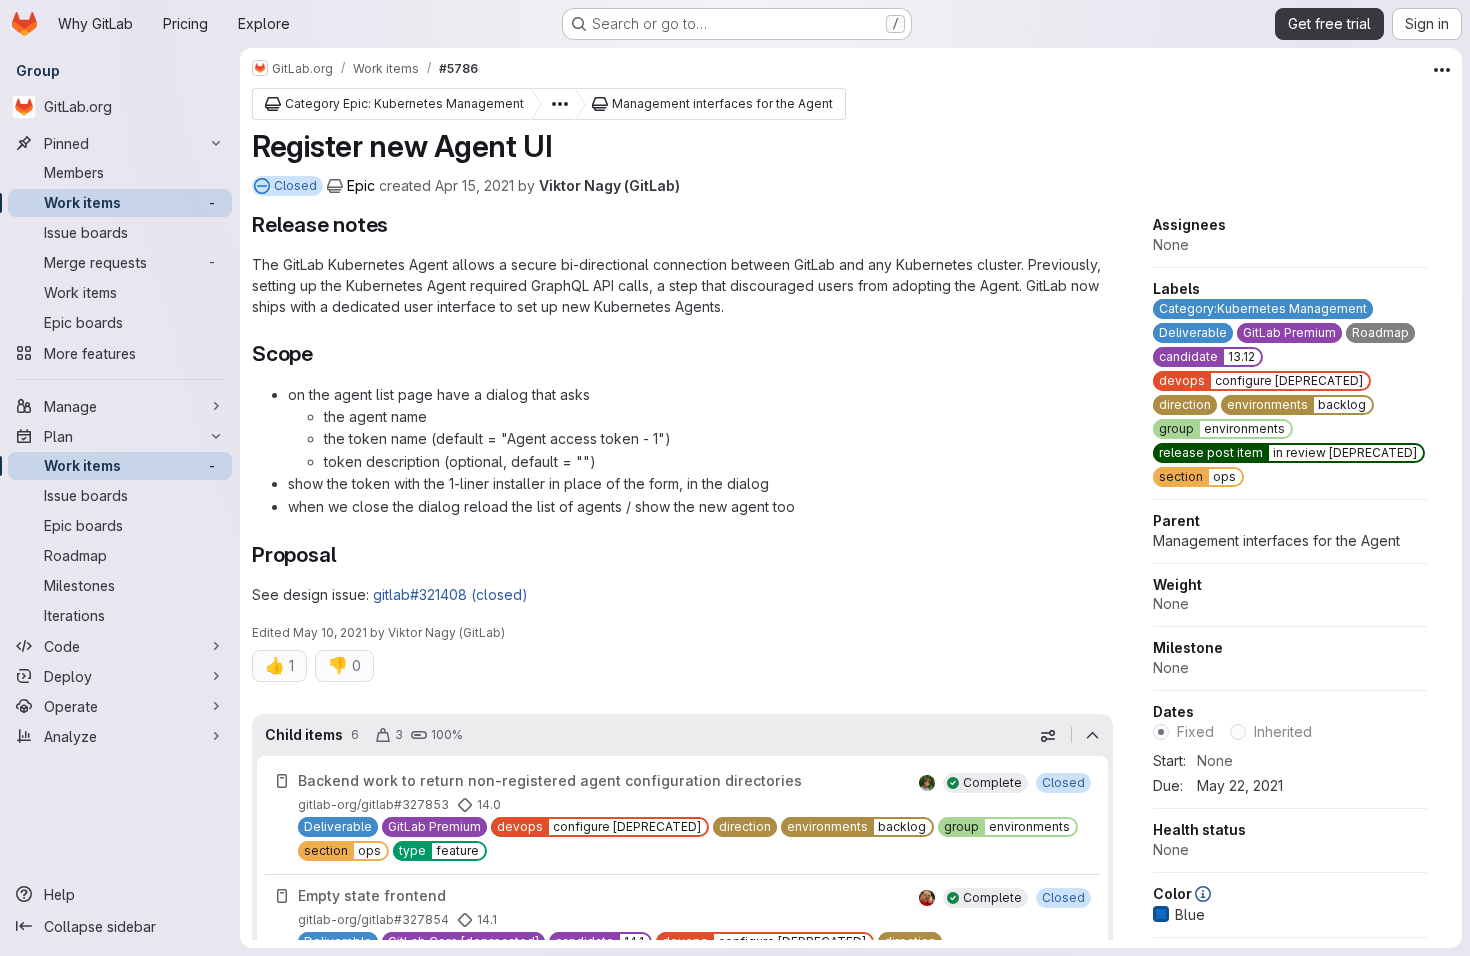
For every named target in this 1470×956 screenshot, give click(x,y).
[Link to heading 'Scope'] (324, 353)
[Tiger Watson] (927, 783)
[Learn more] (1203, 893)
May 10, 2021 (330, 632)
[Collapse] (1092, 735)
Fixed (1195, 732)
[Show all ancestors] (554, 104)
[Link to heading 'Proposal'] (347, 554)
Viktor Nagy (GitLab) (609, 185)
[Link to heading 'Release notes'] (399, 224)
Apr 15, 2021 (474, 185)
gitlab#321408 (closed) (450, 594)
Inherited (1283, 732)
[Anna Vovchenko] (927, 898)
